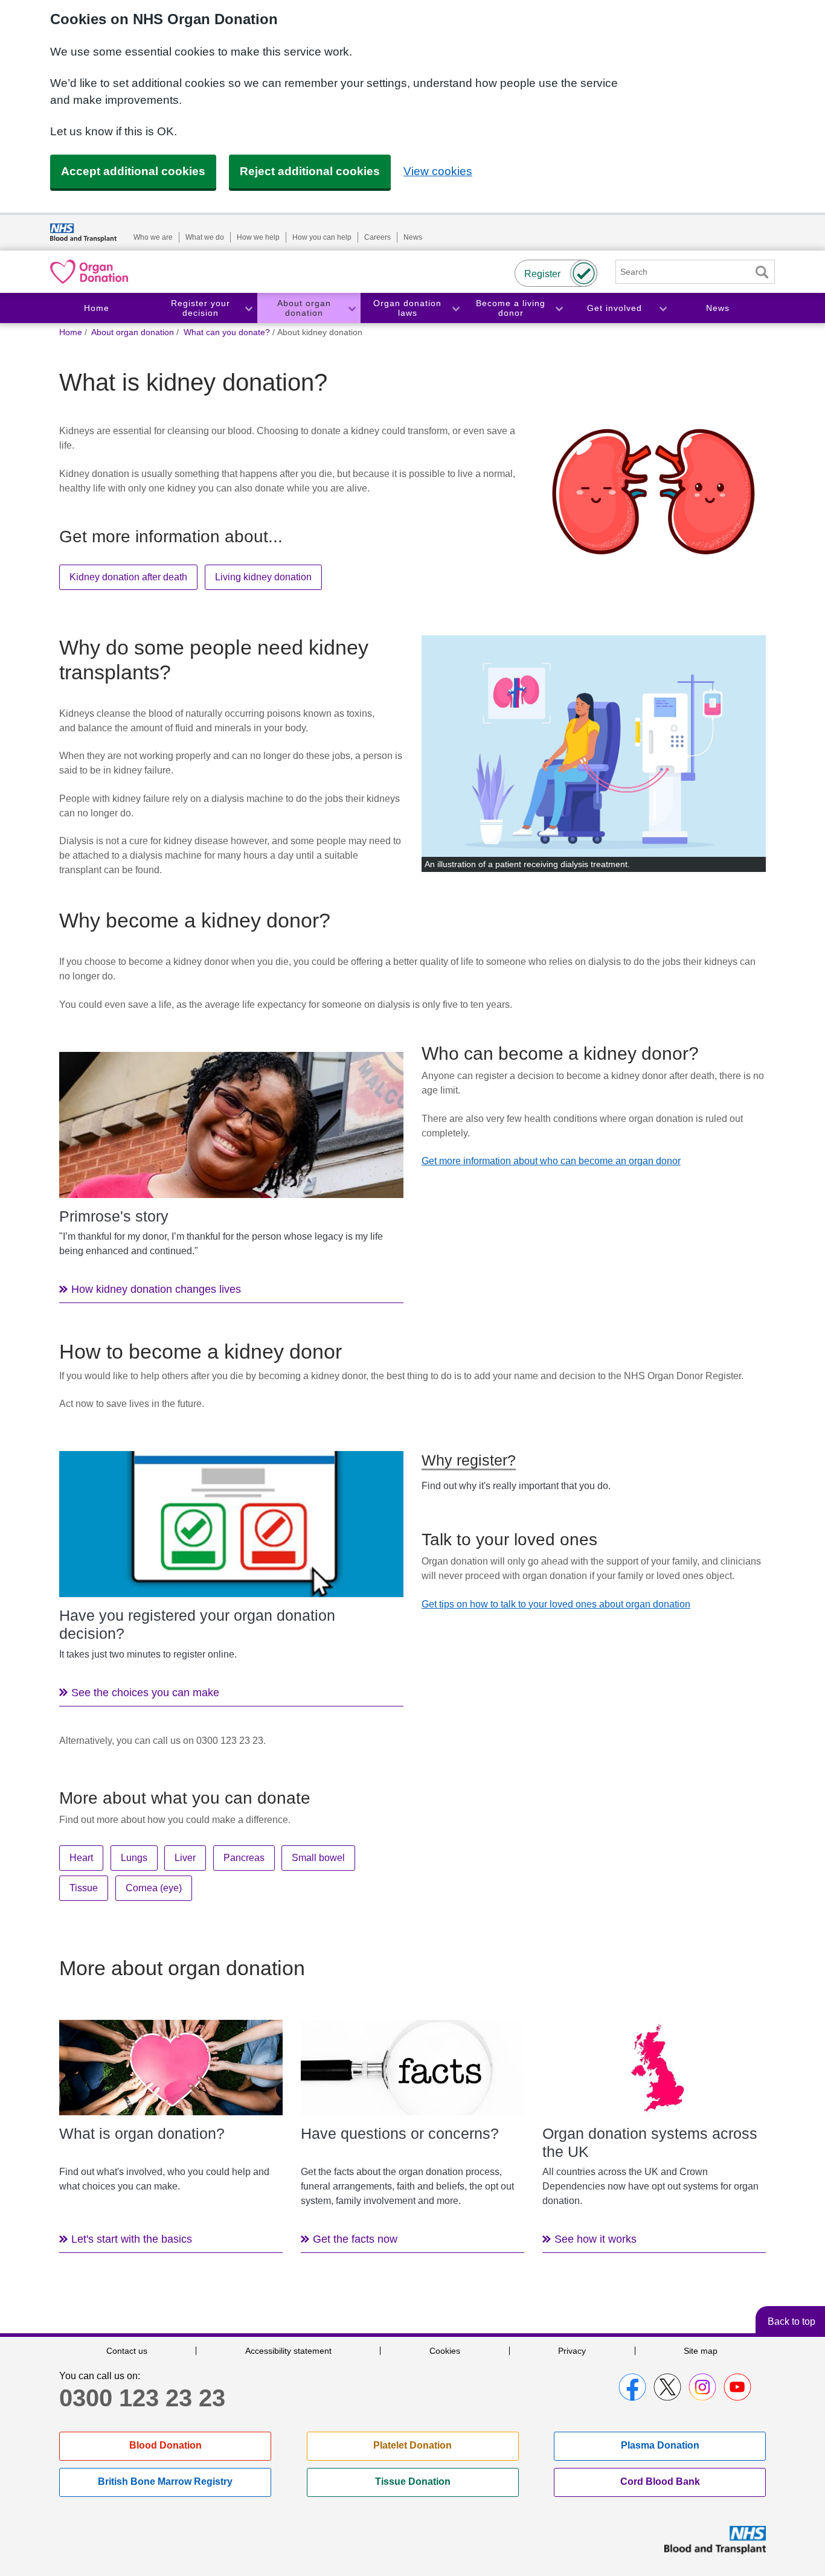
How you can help (322, 237)
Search (762, 272)
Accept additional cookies (133, 171)
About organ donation (304, 308)
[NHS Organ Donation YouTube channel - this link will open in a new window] (737, 2387)
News (413, 237)
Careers (377, 237)
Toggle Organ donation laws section (455, 308)
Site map (701, 2351)
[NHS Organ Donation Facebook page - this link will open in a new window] (632, 2387)
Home (97, 308)
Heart (81, 1858)
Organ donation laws (407, 308)
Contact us (127, 2351)
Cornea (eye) (154, 1888)
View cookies (438, 171)
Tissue (84, 1888)
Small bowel (318, 1858)
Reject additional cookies (310, 171)
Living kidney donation (263, 577)
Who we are (153, 237)
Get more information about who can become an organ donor (551, 1161)
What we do (205, 237)
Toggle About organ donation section (352, 308)
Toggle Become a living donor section (559, 308)
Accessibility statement (288, 2351)
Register (542, 274)
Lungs (134, 1858)
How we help (258, 237)
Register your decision (201, 308)
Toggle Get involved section (663, 308)
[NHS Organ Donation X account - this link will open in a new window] (667, 2387)
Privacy (572, 2351)
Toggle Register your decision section (248, 308)
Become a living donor (511, 308)
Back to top (791, 2321)
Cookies (445, 2351)
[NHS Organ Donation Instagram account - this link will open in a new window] (702, 2387)
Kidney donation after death (128, 577)
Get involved (615, 308)
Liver (185, 1858)
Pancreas (244, 1858)
